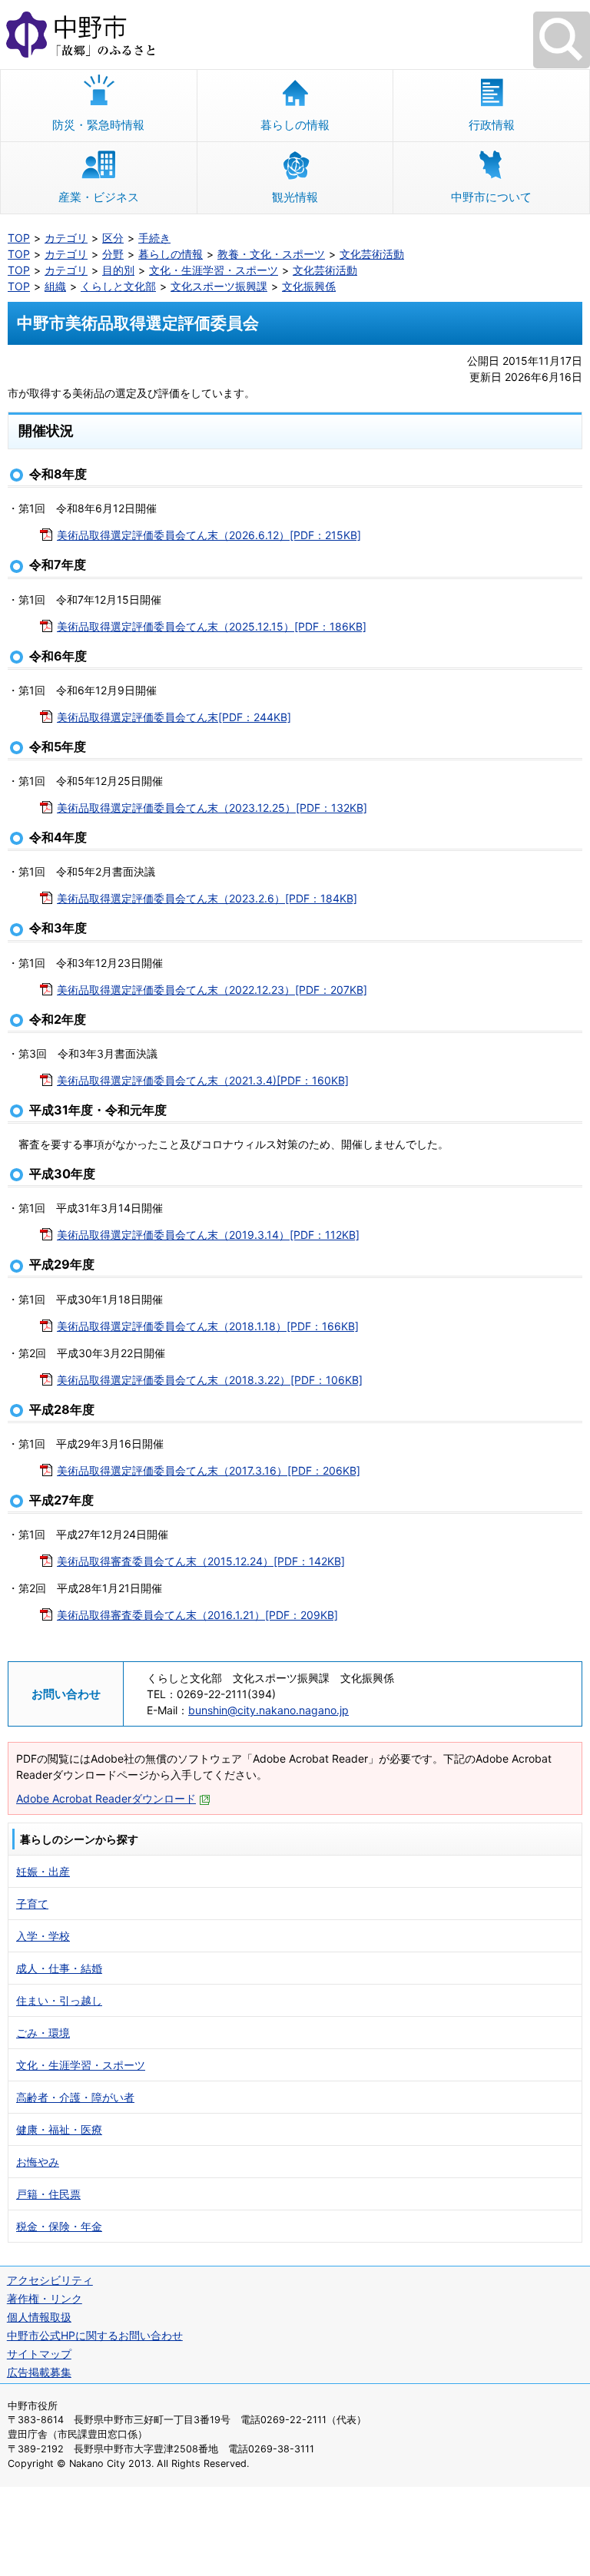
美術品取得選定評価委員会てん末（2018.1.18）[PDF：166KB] (208, 1326)
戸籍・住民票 (48, 2194)
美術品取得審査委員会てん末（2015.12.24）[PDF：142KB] (201, 1561)
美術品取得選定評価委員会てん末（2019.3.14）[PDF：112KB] (208, 1235)
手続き (154, 238)
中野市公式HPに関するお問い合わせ (95, 2335)
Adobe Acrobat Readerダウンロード (106, 1798)
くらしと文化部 (118, 286)
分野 (113, 254)
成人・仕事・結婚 (59, 1968)
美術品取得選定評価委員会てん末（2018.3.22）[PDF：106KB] (210, 1380)
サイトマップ (39, 2354)
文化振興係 (309, 286)
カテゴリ (66, 238)
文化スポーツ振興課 (219, 286)
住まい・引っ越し (59, 2000)
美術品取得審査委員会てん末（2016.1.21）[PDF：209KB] (197, 1615)
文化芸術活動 (372, 254)
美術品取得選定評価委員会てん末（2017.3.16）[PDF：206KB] (209, 1470)
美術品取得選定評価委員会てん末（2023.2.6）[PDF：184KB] (207, 898)
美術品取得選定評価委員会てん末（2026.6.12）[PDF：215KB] (209, 535)
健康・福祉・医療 (59, 2129)
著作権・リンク (45, 2298)
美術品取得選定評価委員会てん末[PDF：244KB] (174, 717)
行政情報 (492, 125)
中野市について (491, 197)
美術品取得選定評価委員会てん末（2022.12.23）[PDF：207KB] (212, 990)
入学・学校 (43, 1936)
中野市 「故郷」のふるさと (295, 35)
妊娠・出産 (43, 1871)
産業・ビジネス (99, 197)
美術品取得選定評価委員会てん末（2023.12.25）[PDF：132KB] (212, 808)
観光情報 (295, 197)
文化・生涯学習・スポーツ (214, 270)
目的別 (118, 270)
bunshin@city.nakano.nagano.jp (268, 1710)
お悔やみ (38, 2162)
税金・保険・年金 (59, 2226)
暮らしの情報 (295, 125)
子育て (32, 1904)
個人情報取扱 (39, 2317)
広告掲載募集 (39, 2372)
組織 (55, 286)
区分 (113, 238)
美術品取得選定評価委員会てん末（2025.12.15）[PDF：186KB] (212, 626)
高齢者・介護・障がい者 (75, 2097)
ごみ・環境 (43, 2033)
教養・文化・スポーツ (271, 254)
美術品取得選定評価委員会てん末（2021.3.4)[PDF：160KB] (203, 1080)
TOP (19, 238)
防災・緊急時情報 (98, 125)
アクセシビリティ (50, 2280)
